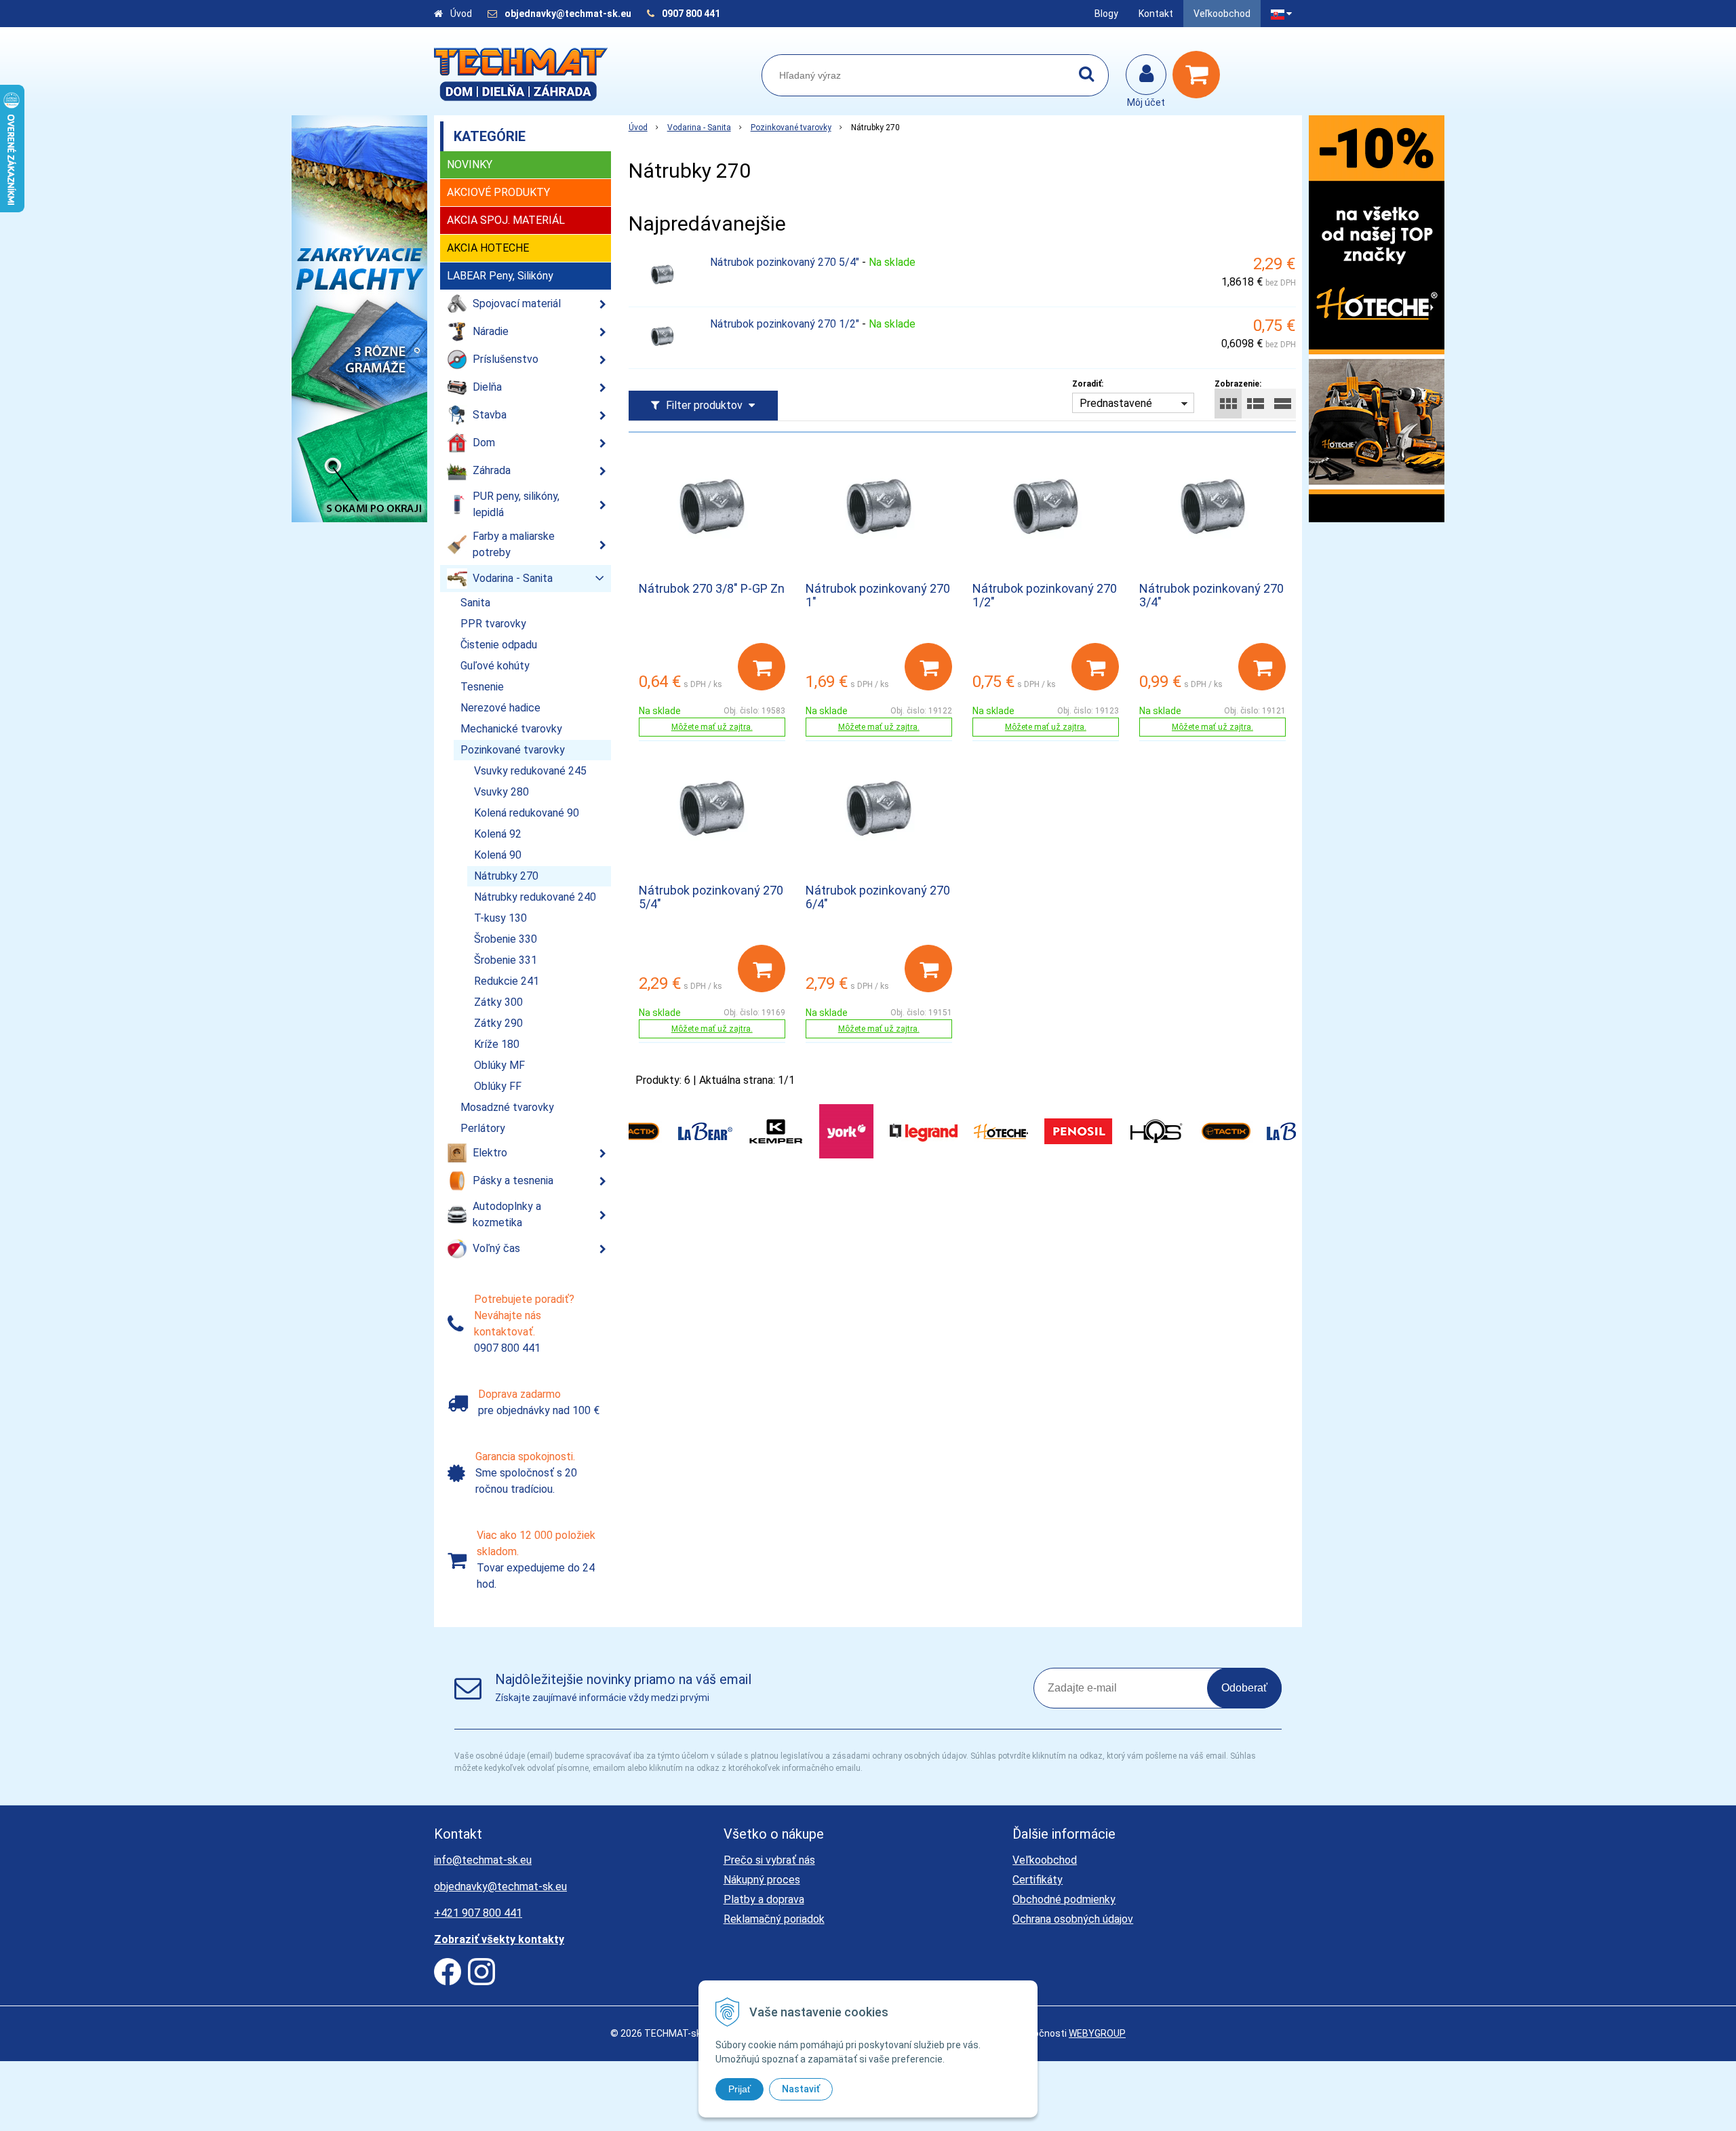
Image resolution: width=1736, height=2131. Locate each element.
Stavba (490, 415)
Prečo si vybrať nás (769, 1860)
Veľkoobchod (1222, 14)
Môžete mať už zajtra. (712, 727)
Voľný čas (496, 1248)
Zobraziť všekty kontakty (499, 1939)
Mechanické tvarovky (511, 729)
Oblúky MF (499, 1065)
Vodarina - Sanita (699, 128)
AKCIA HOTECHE (488, 248)
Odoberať (1244, 1688)
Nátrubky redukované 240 (535, 897)
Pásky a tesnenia (513, 1180)
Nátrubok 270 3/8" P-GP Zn (712, 588)
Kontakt (1156, 14)
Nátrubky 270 (506, 876)
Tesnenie (482, 687)
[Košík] (1200, 75)
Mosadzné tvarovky (507, 1107)
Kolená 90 (498, 855)
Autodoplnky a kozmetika (507, 1214)
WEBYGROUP (1097, 2033)
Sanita (475, 603)
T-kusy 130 (500, 918)
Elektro (490, 1153)
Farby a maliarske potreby (514, 544)
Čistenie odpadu (499, 645)
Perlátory (483, 1128)
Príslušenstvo (506, 359)
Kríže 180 (497, 1044)
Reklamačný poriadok (774, 1919)
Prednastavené (1116, 403)
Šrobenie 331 (506, 960)
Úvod (461, 14)
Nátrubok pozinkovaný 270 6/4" (878, 897)
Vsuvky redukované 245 (530, 771)
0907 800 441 (691, 14)
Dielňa (487, 387)
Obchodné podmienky (1064, 1899)
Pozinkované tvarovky (791, 128)
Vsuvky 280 (501, 792)
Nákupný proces (762, 1880)
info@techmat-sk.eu (483, 1860)
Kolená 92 (498, 834)
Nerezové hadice (500, 708)
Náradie (491, 331)
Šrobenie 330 (506, 939)
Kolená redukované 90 (527, 813)
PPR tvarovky (493, 624)
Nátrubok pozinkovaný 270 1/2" (785, 324)
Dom (484, 443)
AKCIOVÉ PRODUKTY (498, 192)
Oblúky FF (498, 1086)
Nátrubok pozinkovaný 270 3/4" (1211, 595)
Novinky (470, 164)
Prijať (739, 2089)
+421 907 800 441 (478, 1913)
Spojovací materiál (517, 304)
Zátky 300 (498, 1002)
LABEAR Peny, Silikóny (500, 276)
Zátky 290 (498, 1023)
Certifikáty (1038, 1880)
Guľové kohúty (495, 666)
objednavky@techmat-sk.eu (569, 14)
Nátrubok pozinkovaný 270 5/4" (785, 262)
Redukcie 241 (507, 981)
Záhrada (492, 470)
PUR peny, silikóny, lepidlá (516, 504)
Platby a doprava (764, 1899)
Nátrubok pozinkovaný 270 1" (878, 595)
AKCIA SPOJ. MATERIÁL (506, 220)
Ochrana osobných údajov (1073, 1919)
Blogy (1106, 14)
